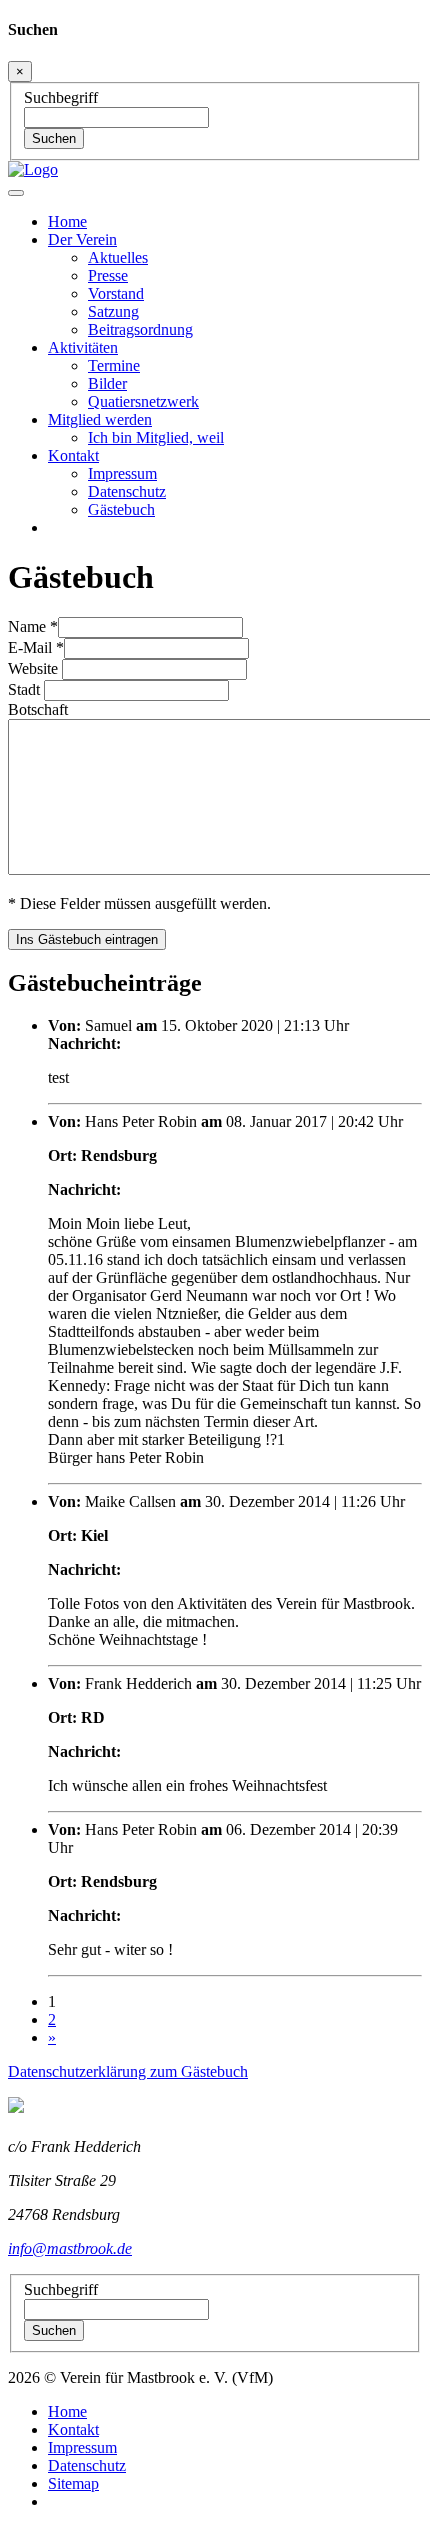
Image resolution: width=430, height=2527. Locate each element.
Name (33, 626)
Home (67, 221)
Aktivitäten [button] (83, 347)
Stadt (26, 689)
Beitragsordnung (140, 329)
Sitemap (73, 2483)
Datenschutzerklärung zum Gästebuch (128, 2071)
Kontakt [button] (73, 455)
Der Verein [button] (82, 239)
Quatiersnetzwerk (143, 401)
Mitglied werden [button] (100, 419)
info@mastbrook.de (70, 2248)
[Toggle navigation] (16, 193)
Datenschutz (127, 491)
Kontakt (73, 2429)
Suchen (54, 138)
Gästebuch (121, 509)
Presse (108, 275)
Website (35, 668)
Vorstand (116, 293)
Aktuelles (118, 257)
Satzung (113, 311)
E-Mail (36, 647)
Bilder (107, 383)
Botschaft (38, 709)
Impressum (122, 473)
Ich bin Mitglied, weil (156, 437)
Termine (114, 365)
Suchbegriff (61, 97)
